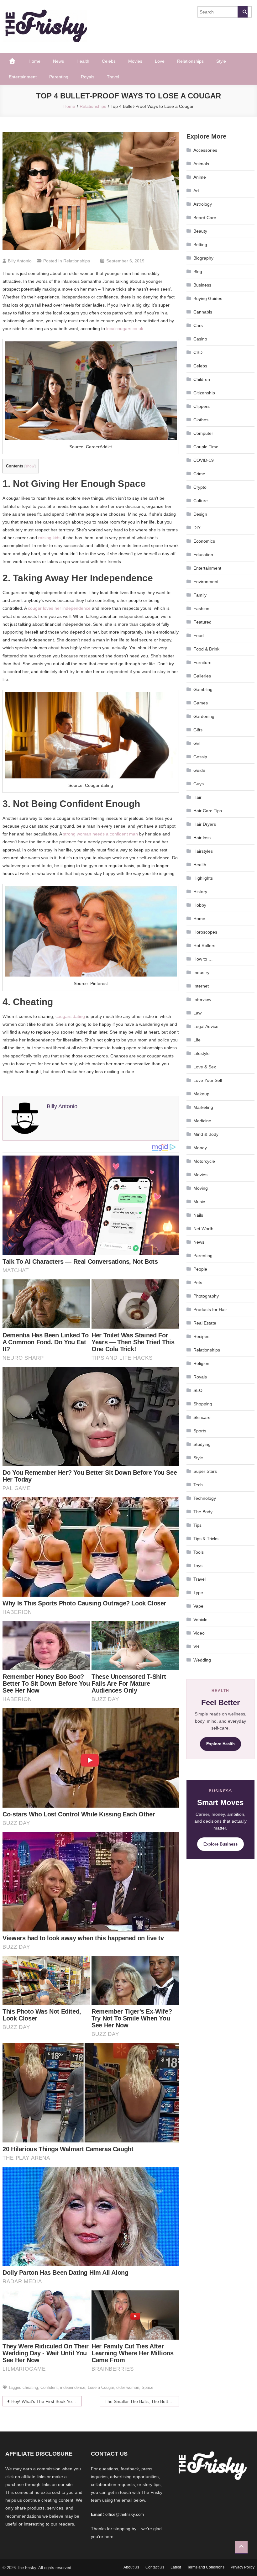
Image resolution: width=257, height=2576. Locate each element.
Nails (198, 1215)
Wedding (202, 1660)
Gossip (200, 757)
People (200, 1269)
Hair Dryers (205, 824)
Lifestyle (202, 1053)
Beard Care (205, 218)
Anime (200, 177)
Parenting (59, 77)
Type (198, 1593)
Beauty (200, 231)
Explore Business (220, 1844)
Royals (88, 77)
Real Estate (205, 1323)
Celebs (109, 61)
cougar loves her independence (59, 608)
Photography (206, 1296)
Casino (200, 339)
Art (196, 191)
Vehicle (200, 1620)
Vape (198, 1606)
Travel (113, 77)
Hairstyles (203, 851)
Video (199, 1633)
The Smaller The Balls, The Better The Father (142, 2401)
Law (197, 1013)
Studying (202, 1444)
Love (160, 61)
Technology (205, 1498)
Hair (197, 797)
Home (34, 61)
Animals (201, 164)
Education (203, 555)
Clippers (202, 406)
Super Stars (205, 1471)
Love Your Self (208, 1080)
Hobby (200, 905)
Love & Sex (205, 1067)
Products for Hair (210, 1309)
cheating (30, 2387)
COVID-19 (204, 460)
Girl (197, 743)
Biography (203, 258)
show (30, 466)
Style (221, 61)
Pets (198, 1283)
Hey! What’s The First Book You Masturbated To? (47, 2401)
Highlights (203, 878)
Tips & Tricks (206, 1539)
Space (147, 2387)
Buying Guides (208, 298)
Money (200, 1148)
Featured (202, 622)
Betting (200, 245)
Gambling (203, 689)
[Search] (243, 12)
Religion (201, 1363)
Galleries (202, 676)
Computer (203, 433)
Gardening (204, 716)
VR (196, 1646)
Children (202, 379)
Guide (199, 770)
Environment (206, 582)
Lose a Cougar (101, 2387)
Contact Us (155, 2567)
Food (199, 635)
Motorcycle (204, 1161)
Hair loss (202, 838)
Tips (197, 1525)
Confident (49, 2387)
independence (73, 2387)
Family (200, 595)
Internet (201, 986)
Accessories (205, 150)
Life (197, 1040)
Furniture (202, 662)
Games (201, 703)
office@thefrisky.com (125, 2514)
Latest (176, 2567)
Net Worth (203, 1229)
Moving (201, 1188)
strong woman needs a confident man (100, 834)
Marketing (203, 1107)
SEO (198, 1390)
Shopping (203, 1404)
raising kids (49, 538)
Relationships (190, 61)
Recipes (201, 1336)
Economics (204, 541)
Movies (135, 61)
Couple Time (206, 447)
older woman (128, 2387)
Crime (199, 474)
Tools (199, 1552)
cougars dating (70, 1016)
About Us (131, 2567)
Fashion (201, 608)
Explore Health (220, 1744)
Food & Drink (206, 649)
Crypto (200, 487)
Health (83, 61)
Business (202, 285)
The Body (203, 1512)
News (58, 61)
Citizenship (204, 393)
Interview (202, 999)
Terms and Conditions (206, 2567)
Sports (200, 1431)
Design (200, 514)
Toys (198, 1566)
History (200, 892)
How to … (203, 959)
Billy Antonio (20, 261)
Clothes (201, 420)
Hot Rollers (204, 946)
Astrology (203, 204)
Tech (198, 1485)
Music (199, 1202)
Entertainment (23, 77)
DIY (197, 528)
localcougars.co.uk (125, 329)
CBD (198, 352)
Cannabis (203, 312)
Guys (199, 784)
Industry (201, 972)
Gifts (198, 730)
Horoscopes (205, 932)
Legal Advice (206, 1026)
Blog (198, 271)
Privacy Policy (243, 2567)
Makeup (201, 1094)
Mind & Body (206, 1134)
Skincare (202, 1417)
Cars (198, 325)
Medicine (202, 1121)
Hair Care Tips (208, 811)
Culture (201, 501)
